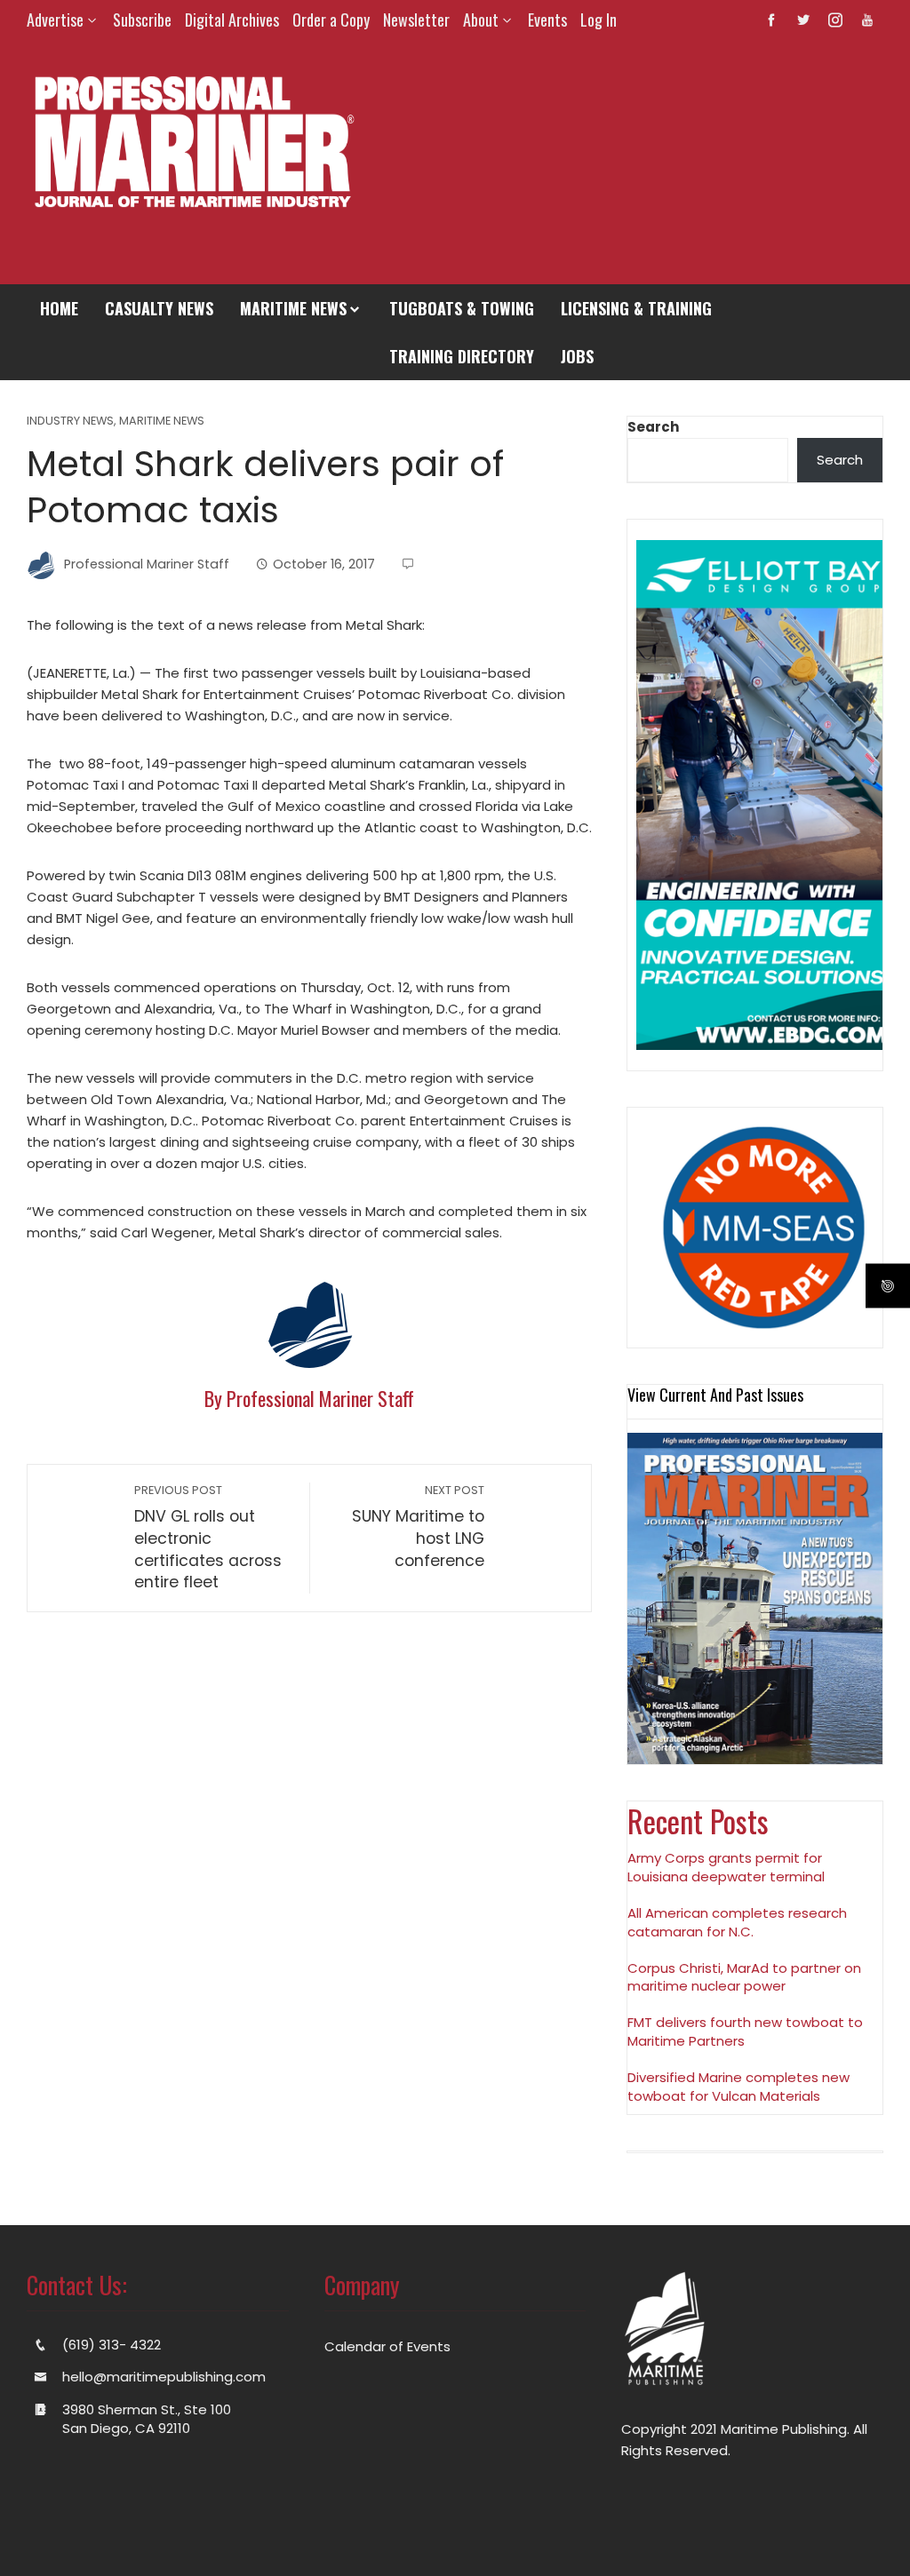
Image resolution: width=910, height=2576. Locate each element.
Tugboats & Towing (462, 308)
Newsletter (416, 20)
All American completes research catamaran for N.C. (737, 1922)
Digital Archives (232, 20)
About (481, 20)
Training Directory (462, 356)
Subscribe (142, 20)
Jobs (577, 356)
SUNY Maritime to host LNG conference (418, 1527)
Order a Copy (331, 20)
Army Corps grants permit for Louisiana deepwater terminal (726, 1867)
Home (59, 308)
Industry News (70, 421)
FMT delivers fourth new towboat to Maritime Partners (745, 2031)
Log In (599, 20)
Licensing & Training (636, 308)
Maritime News (293, 308)
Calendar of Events (387, 2346)
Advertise (55, 20)
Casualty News (159, 308)
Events (547, 20)
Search (653, 427)
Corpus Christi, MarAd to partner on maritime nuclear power (744, 1977)
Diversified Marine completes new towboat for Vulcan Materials (738, 2087)
